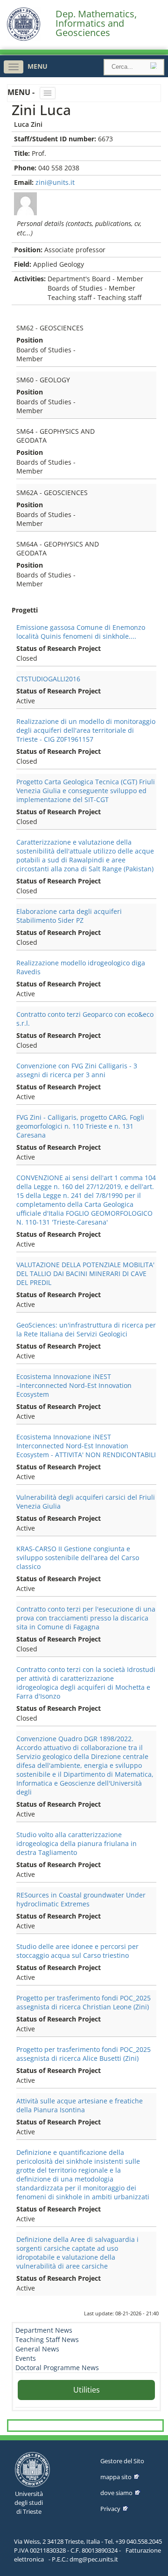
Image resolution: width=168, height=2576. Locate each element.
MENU (38, 66)
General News (37, 2349)
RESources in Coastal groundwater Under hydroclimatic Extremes (81, 1899)
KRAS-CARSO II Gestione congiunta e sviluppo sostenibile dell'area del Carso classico (78, 1558)
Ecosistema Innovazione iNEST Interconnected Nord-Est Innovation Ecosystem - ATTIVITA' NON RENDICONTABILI (86, 1446)
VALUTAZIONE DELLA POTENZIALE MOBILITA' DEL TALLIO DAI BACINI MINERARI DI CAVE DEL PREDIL (85, 1273)
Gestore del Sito (122, 2461)
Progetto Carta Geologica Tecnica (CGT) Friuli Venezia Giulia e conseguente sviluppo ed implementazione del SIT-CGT (86, 791)
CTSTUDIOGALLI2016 (48, 679)
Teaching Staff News (47, 2339)
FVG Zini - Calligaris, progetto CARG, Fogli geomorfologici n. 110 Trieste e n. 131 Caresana (80, 1126)
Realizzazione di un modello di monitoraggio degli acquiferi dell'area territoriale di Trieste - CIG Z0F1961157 (86, 730)
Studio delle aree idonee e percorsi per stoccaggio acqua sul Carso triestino (77, 1951)
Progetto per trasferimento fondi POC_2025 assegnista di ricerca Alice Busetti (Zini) (84, 2054)
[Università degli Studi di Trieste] (24, 39)
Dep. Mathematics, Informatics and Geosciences (96, 23)
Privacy (110, 2509)
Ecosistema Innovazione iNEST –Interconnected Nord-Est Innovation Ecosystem (74, 1385)
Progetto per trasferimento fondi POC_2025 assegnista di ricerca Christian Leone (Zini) (84, 2002)
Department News (44, 2330)
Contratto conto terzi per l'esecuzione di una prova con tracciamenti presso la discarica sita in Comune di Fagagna (86, 1618)
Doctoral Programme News (57, 2368)
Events (26, 2358)
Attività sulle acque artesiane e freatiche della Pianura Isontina (80, 2105)
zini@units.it (55, 182)
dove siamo (116, 2493)
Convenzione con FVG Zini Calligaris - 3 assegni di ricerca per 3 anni (77, 1070)
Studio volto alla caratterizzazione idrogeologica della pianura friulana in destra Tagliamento (77, 1843)
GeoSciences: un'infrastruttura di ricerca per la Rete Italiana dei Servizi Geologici (86, 1329)
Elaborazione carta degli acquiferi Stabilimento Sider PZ (69, 916)
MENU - (22, 92)
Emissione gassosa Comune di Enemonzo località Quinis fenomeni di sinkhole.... (81, 632)
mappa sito (116, 2477)
